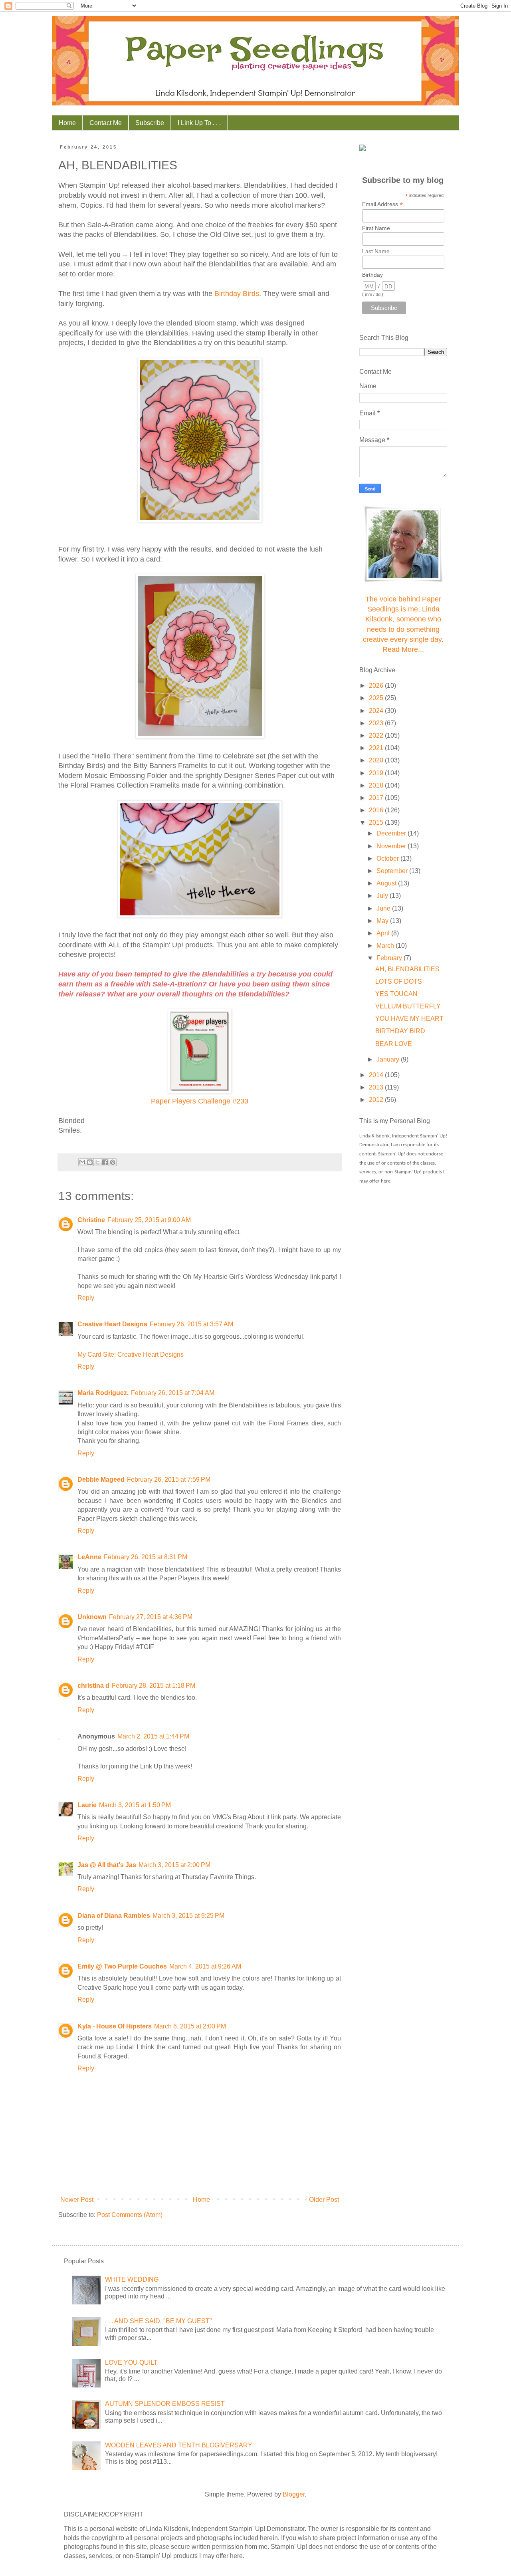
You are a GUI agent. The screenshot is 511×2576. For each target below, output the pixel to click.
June (384, 908)
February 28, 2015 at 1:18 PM (153, 1686)
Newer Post (77, 2200)
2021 (377, 748)
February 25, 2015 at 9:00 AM (149, 1220)
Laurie (87, 1805)
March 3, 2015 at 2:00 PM (174, 1865)
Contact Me (106, 123)
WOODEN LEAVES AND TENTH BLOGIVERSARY (179, 2445)
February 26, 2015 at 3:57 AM (191, 1324)
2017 (377, 798)
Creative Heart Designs (112, 1324)
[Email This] (82, 1162)
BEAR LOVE (394, 1044)
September (393, 871)
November (392, 846)
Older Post (324, 2200)
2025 (377, 698)
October (388, 858)
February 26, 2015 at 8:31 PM (146, 1557)
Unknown (92, 1617)
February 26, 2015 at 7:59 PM (169, 1480)
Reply (86, 1298)
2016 (377, 810)
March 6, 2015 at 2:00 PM (190, 2026)
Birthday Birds (237, 294)
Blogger (294, 2494)
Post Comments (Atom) (130, 2215)
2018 (377, 785)
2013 (377, 1087)
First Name (376, 228)
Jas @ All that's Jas (107, 1865)
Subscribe (150, 123)
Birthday (372, 275)
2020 (377, 760)
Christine (91, 1220)
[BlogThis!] (90, 1162)
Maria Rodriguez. (103, 1393)
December (392, 833)
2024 (377, 711)
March (386, 946)
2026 (377, 686)
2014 (377, 1075)
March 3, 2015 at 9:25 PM (188, 1916)
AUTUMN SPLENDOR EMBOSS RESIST (165, 2404)
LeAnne (89, 1557)
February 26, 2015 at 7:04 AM (173, 1393)
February (390, 958)
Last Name (376, 251)
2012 (377, 1100)
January (389, 1059)
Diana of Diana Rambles (114, 1916)
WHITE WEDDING (132, 2279)
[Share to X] (97, 1162)
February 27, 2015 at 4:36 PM (151, 1617)
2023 (377, 723)
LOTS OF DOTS (399, 981)
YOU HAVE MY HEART (409, 1019)
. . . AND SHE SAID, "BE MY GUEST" (158, 2321)
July (383, 896)
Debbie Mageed (101, 1480)
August (387, 883)
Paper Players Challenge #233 (200, 1101)
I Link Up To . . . (199, 123)
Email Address (382, 204)
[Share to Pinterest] (113, 1162)
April (384, 933)
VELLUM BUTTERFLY (408, 1006)
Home (67, 123)
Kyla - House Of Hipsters (115, 2026)
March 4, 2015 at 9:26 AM (205, 1966)
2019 (377, 773)
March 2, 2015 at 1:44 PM (153, 1736)
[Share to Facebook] (105, 1162)
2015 (377, 823)
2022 (377, 735)
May (383, 921)
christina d (93, 1686)
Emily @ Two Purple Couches (122, 1966)
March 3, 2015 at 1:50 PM (135, 1805)
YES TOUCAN (396, 994)
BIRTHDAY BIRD (400, 1031)
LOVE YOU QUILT (131, 2363)
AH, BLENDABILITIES (407, 969)
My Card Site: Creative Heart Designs (131, 1354)
